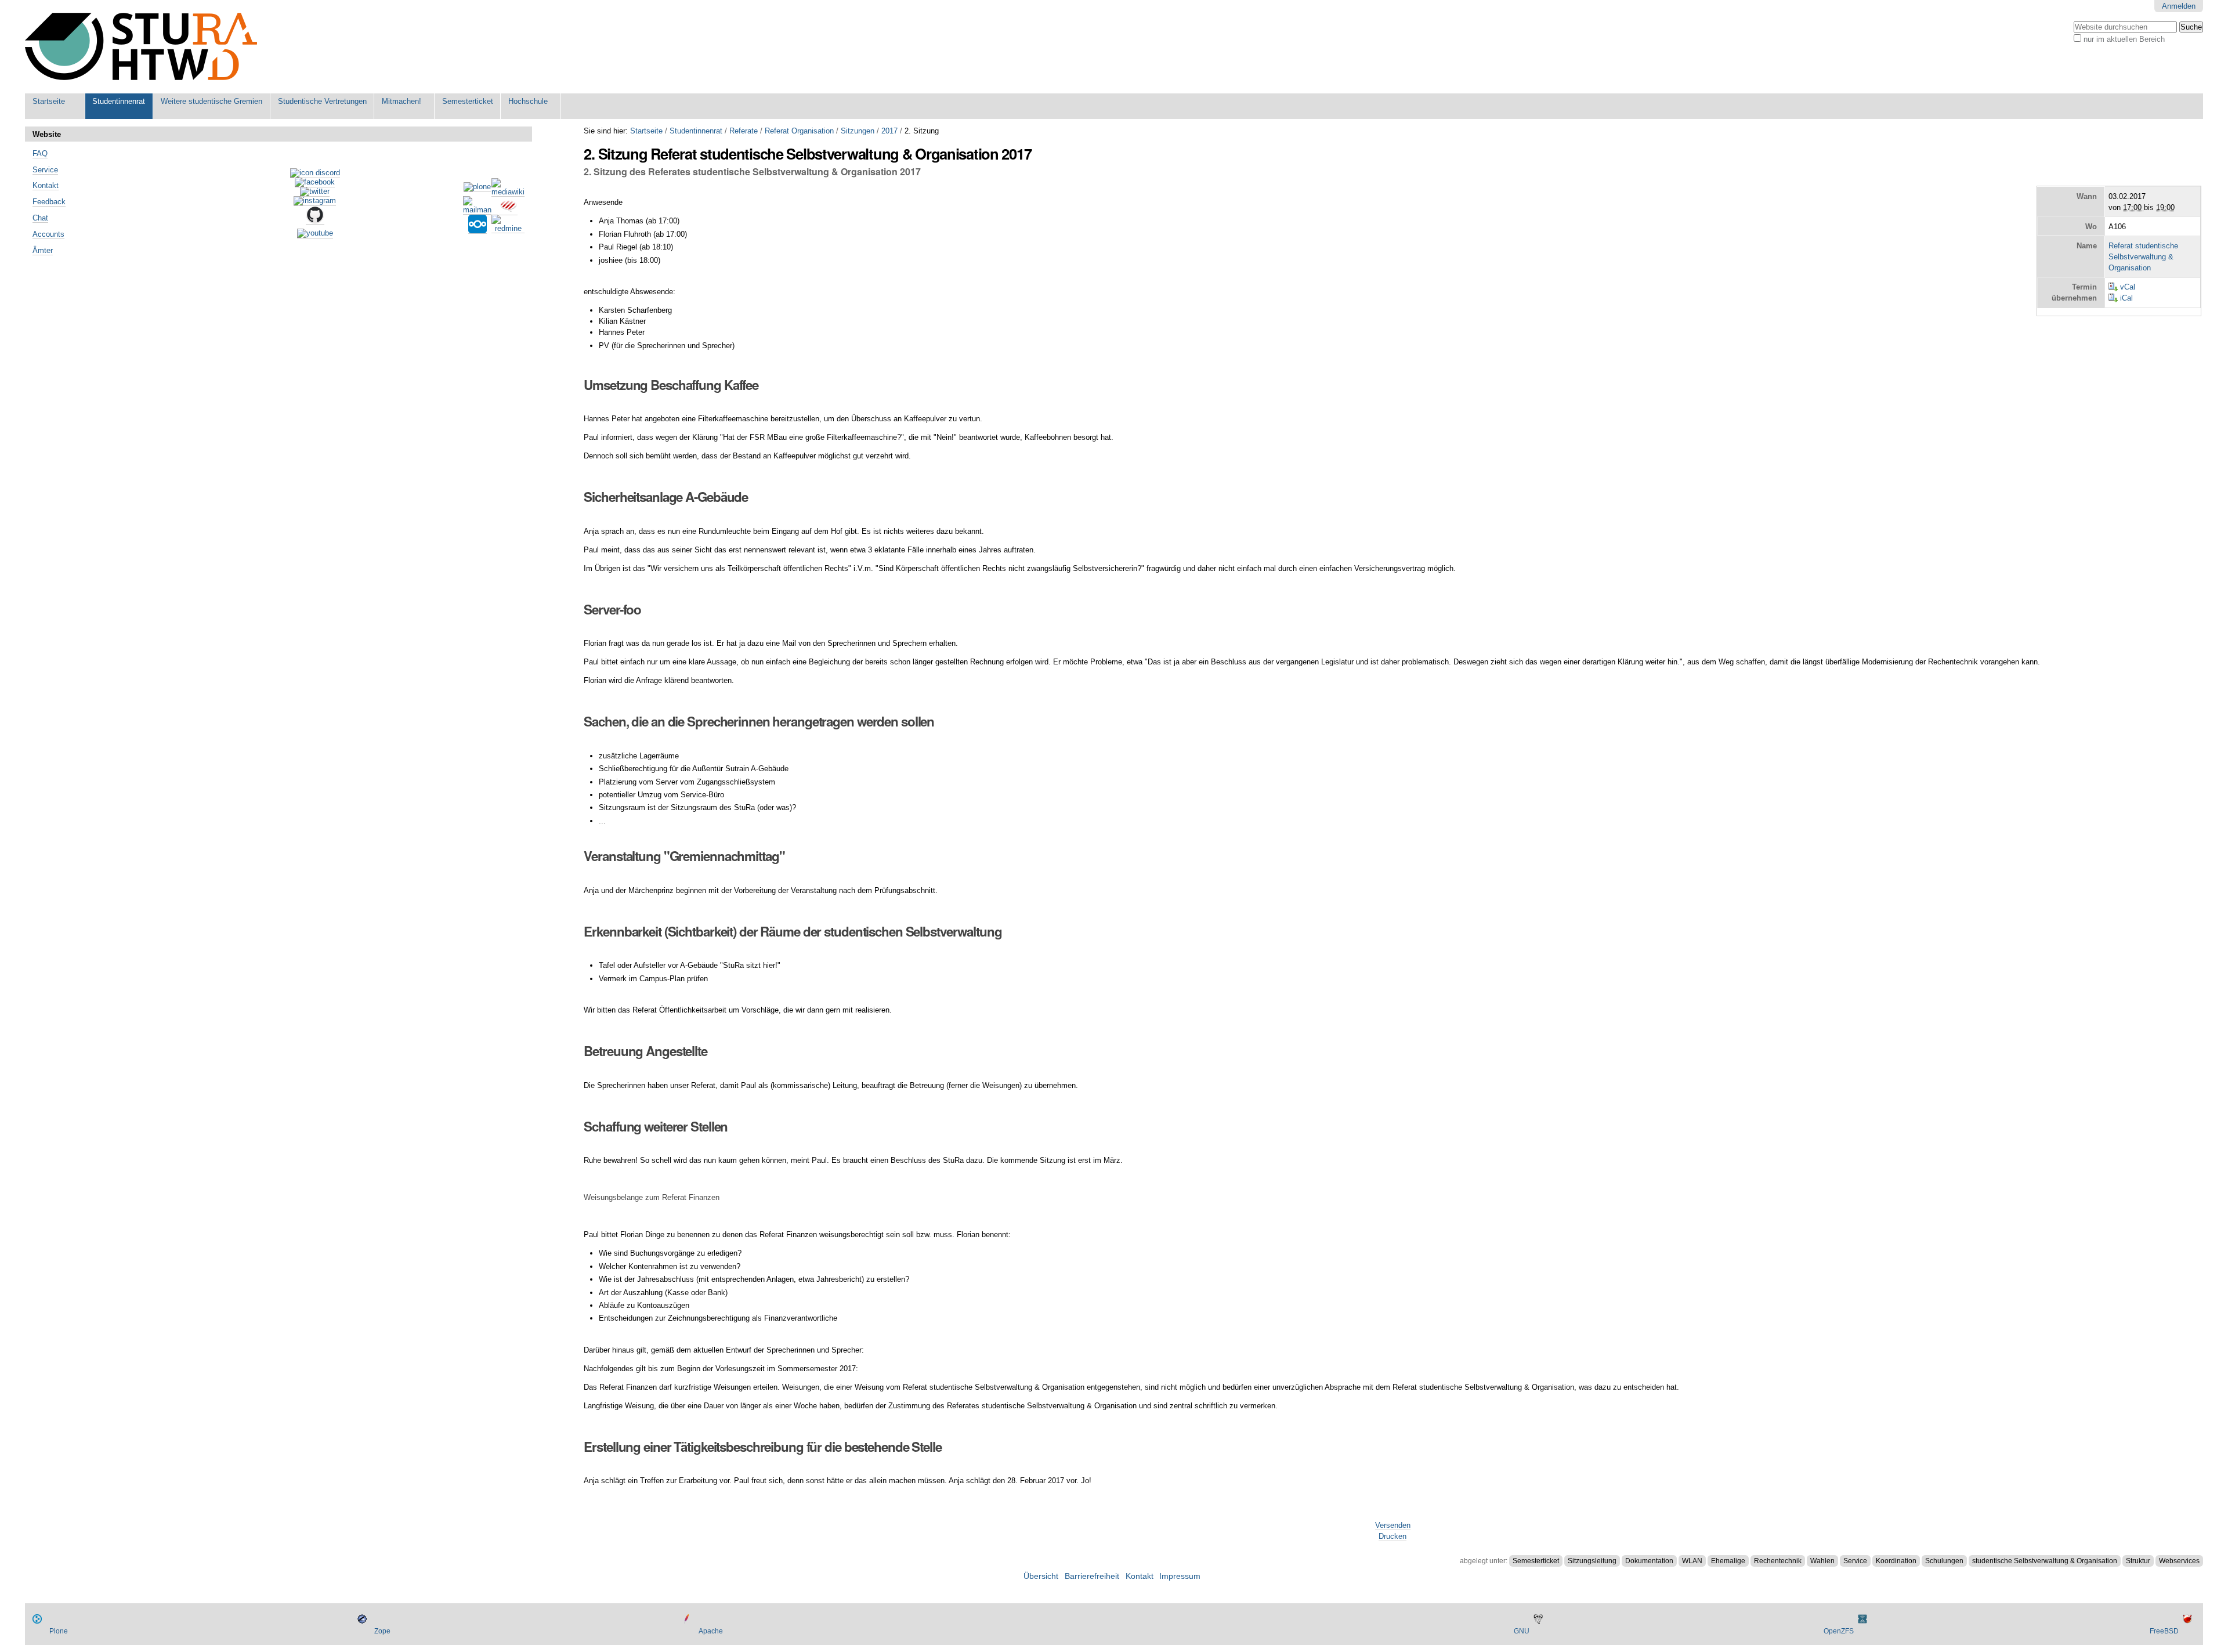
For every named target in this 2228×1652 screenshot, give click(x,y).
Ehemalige (1728, 1561)
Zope (382, 1631)
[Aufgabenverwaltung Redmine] (508, 229)
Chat (40, 218)
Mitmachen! (402, 101)
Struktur (2138, 1561)
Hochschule (528, 101)
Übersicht (1041, 1576)
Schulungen (1944, 1561)
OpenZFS (1839, 1631)
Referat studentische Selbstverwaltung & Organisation (2143, 257)
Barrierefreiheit (1092, 1576)
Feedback (49, 202)
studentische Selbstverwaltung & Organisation (2045, 1561)
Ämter (43, 250)
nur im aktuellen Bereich (2124, 39)
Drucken (1392, 1536)
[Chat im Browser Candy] (508, 211)
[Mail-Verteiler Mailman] (477, 210)
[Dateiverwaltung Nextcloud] (478, 229)
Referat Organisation (799, 131)
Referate (744, 131)
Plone (59, 1631)
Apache (711, 1631)
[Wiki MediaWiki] (508, 192)
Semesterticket (468, 101)
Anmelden (2179, 6)
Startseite (49, 101)
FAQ (40, 153)
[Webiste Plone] (477, 187)
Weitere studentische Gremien (211, 101)
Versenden (1393, 1525)
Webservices (2179, 1561)
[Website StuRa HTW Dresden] (141, 47)
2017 (889, 131)
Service (1855, 1561)
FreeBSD (2164, 1631)
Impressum (1180, 1576)
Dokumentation (1649, 1561)
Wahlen (1822, 1561)
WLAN (1692, 1561)
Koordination (1896, 1561)
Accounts (48, 234)
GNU (1522, 1631)
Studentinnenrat (119, 101)
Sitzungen (858, 131)
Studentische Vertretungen (322, 101)
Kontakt (46, 185)
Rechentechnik (1778, 1561)
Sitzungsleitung (1592, 1561)
